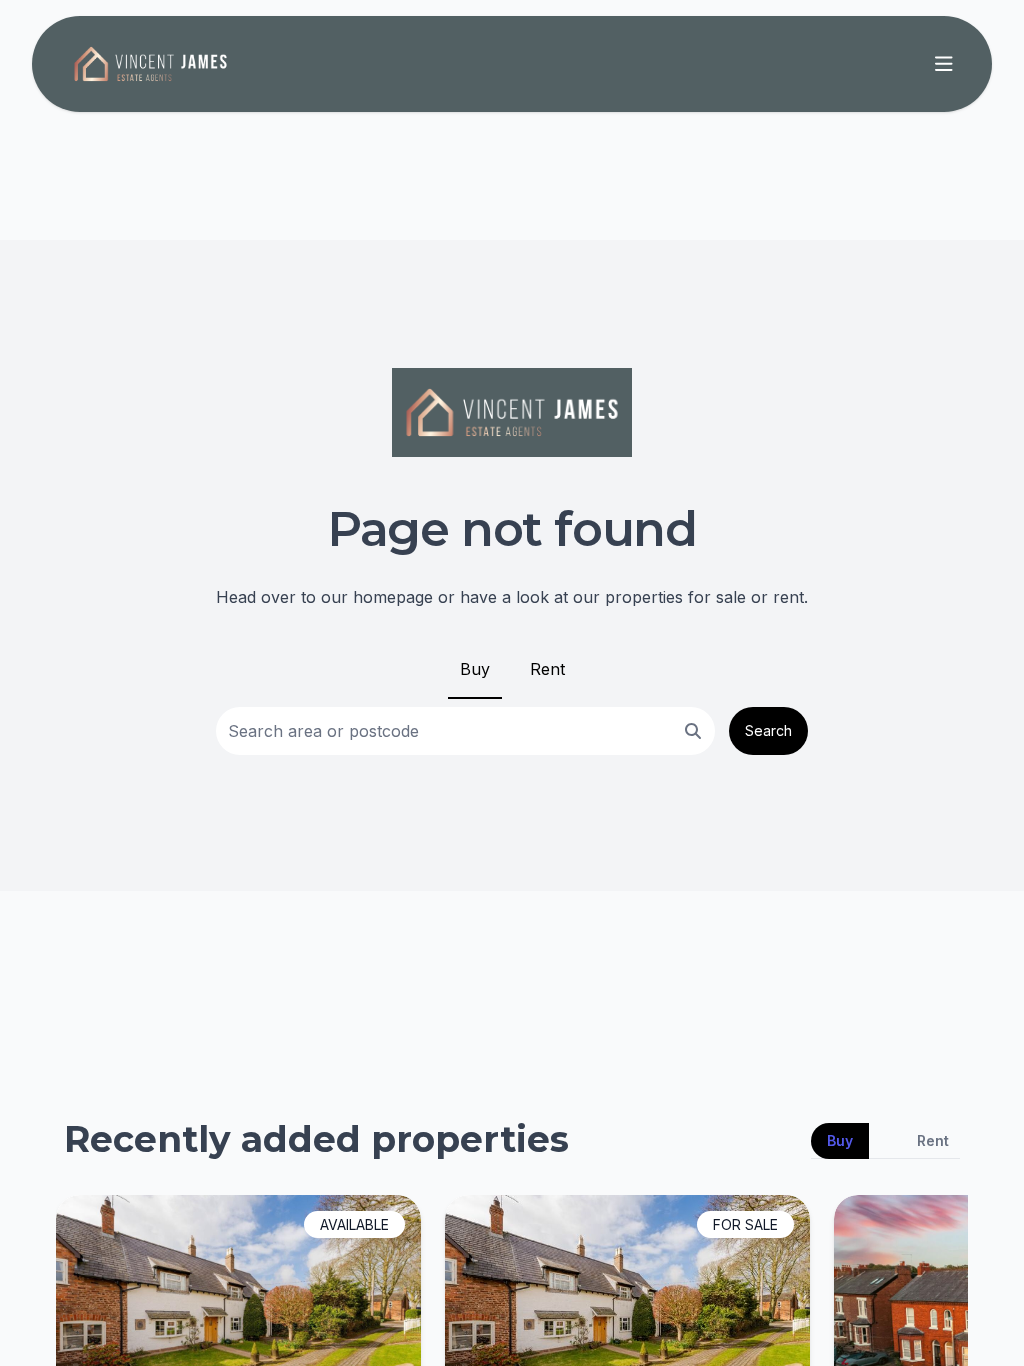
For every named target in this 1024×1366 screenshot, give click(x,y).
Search (768, 730)
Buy (475, 669)
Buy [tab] (840, 1140)
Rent (547, 669)
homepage (393, 597)
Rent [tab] (933, 1140)
